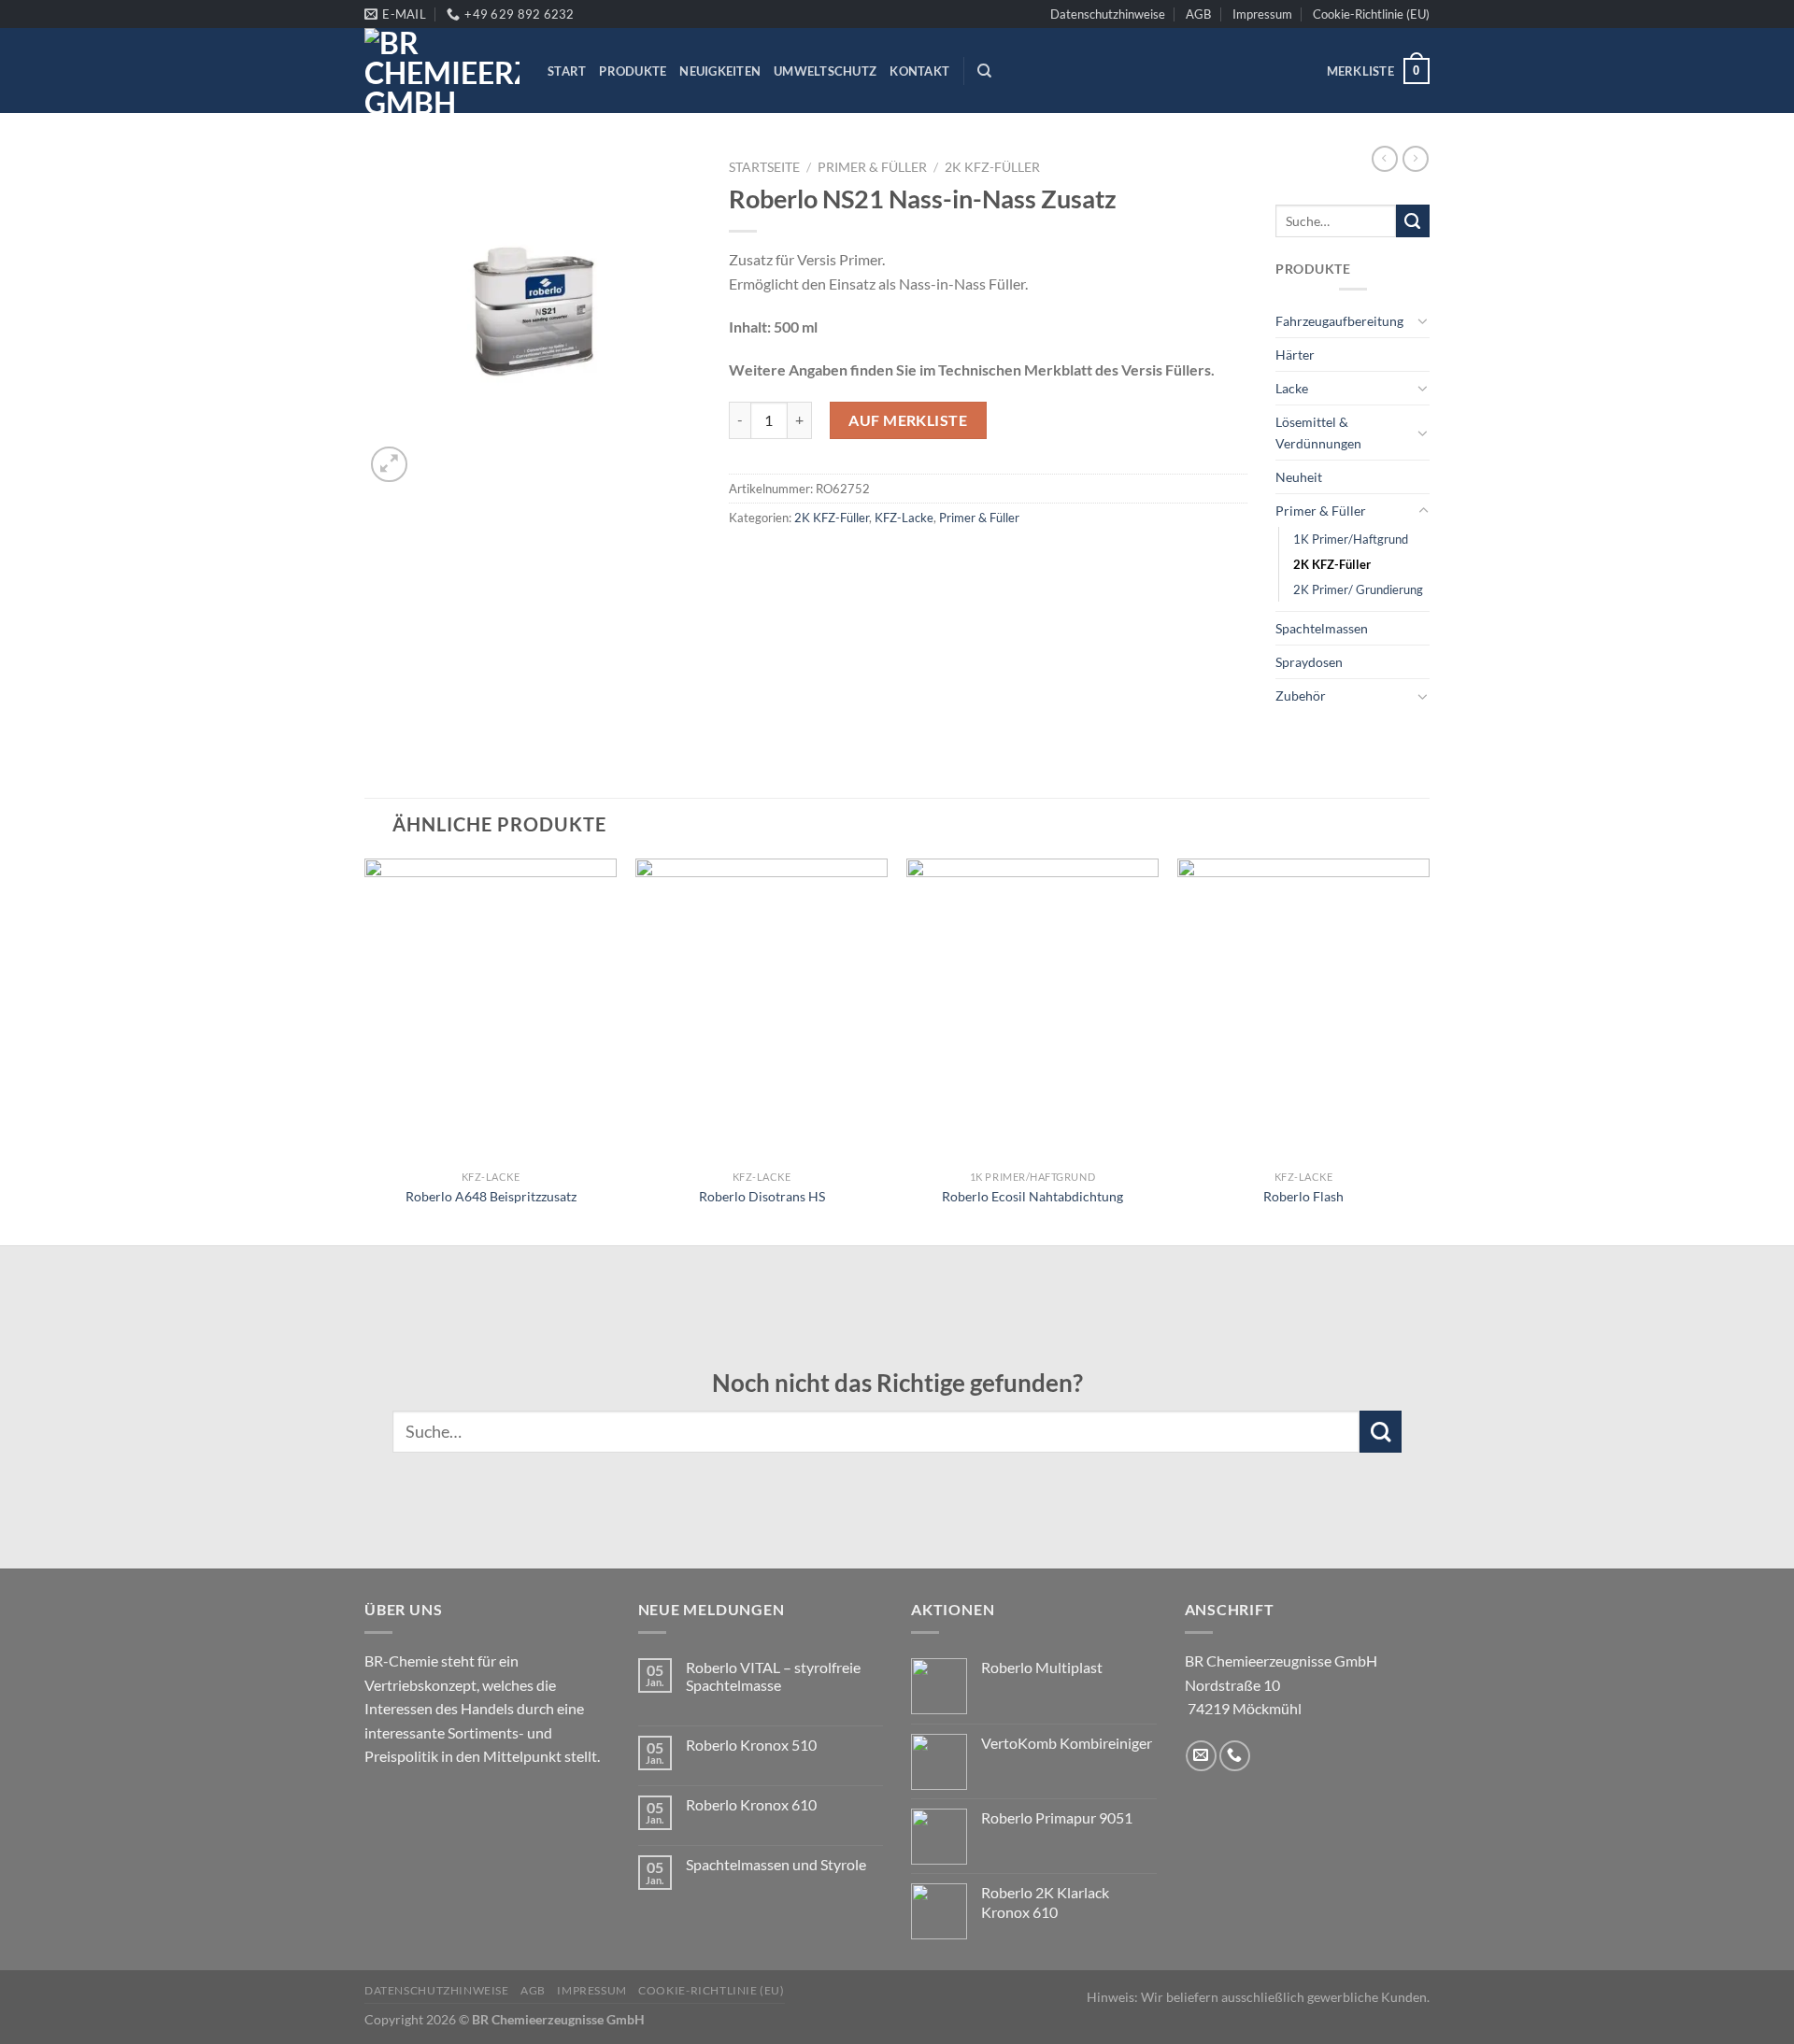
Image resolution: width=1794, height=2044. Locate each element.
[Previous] (365, 1050)
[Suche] (984, 71)
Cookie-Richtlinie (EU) (1371, 14)
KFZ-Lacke (904, 518)
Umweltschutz (825, 71)
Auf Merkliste (908, 420)
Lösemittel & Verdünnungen (1318, 433)
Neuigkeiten (720, 71)
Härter (1295, 355)
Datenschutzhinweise (1108, 14)
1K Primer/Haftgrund (1351, 539)
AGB (1198, 14)
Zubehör (1301, 696)
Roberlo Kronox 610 (751, 1804)
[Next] (1429, 1050)
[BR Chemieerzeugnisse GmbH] (442, 71)
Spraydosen (1309, 662)
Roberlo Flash (1303, 1196)
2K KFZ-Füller (992, 167)
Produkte (633, 71)
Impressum (1262, 14)
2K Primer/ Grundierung (1358, 589)
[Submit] (1413, 221)
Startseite (764, 167)
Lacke (1292, 388)
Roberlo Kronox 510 (751, 1745)
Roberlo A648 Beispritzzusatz (491, 1196)
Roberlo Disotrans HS (762, 1196)
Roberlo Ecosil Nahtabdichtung (1032, 1196)
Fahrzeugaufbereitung (1339, 321)
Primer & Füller (872, 167)
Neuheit (1299, 477)
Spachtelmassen (1322, 628)
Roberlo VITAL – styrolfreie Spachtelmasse (773, 1676)
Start (567, 71)
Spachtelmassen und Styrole (776, 1864)
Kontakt (919, 71)
